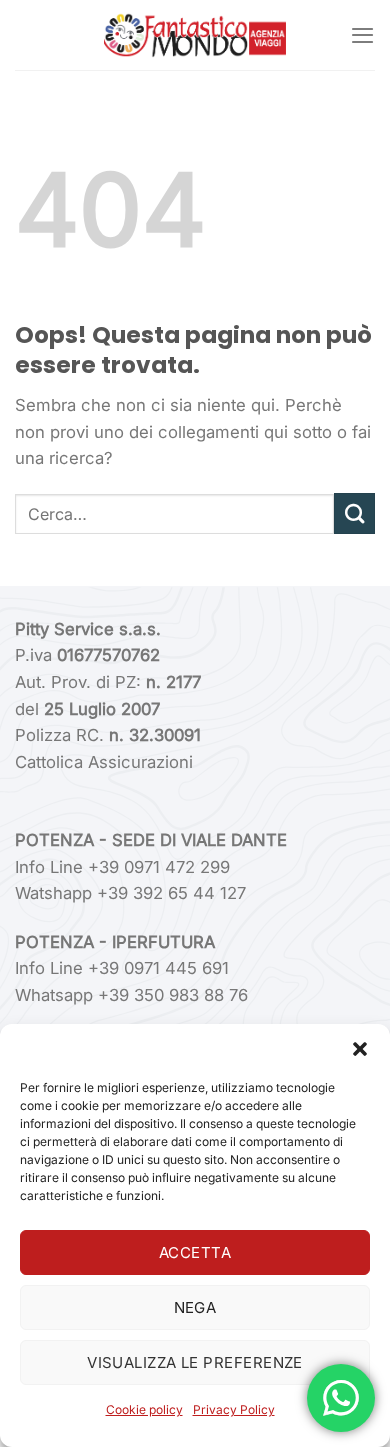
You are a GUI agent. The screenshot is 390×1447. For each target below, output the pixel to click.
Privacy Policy (234, 1409)
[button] (360, 1049)
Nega (195, 1307)
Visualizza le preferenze (195, 1362)
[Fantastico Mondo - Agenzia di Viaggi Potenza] (195, 35)
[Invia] (354, 513)
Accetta (195, 1252)
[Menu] (362, 35)
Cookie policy (144, 1409)
